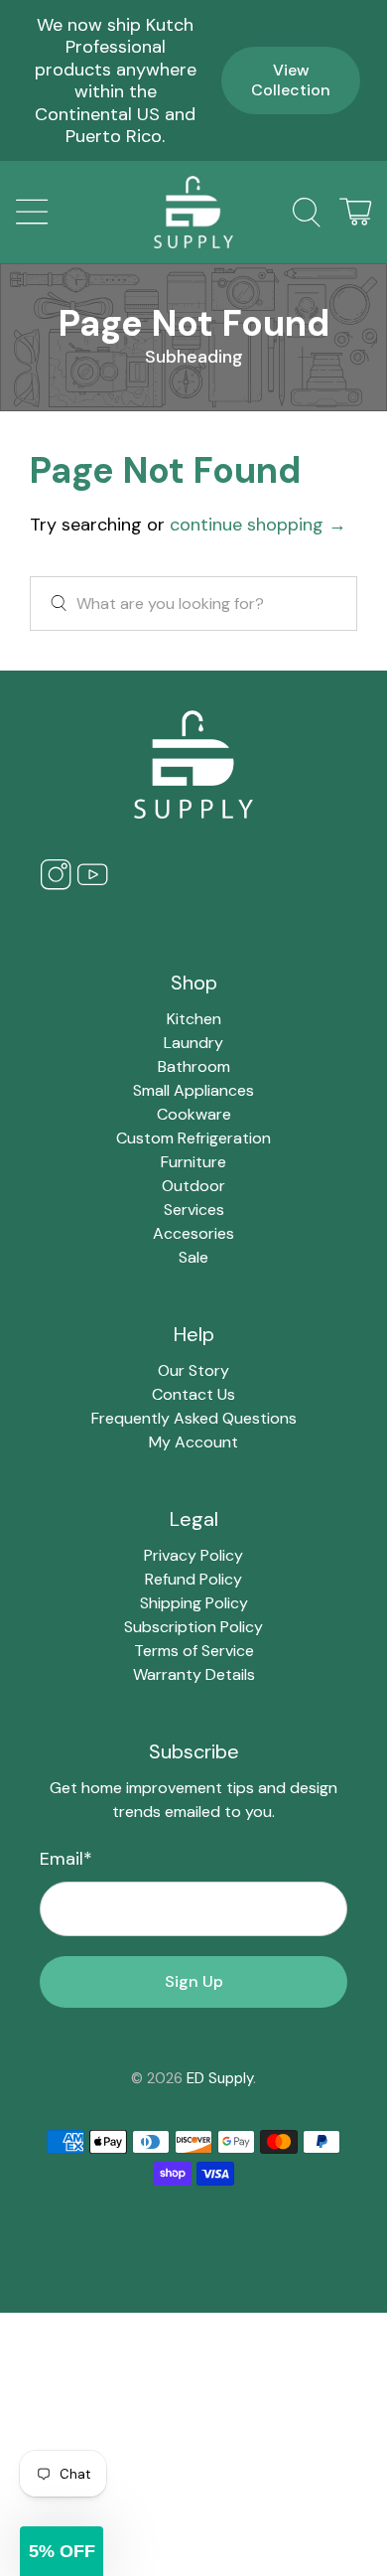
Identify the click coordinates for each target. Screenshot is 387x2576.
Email (66, 1859)
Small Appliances (193, 1090)
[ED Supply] (194, 212)
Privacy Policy (193, 1555)
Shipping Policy (194, 1603)
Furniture (193, 1162)
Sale (193, 1257)
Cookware (194, 1114)
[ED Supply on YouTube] (92, 886)
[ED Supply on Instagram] (56, 886)
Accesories (193, 1233)
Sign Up (194, 1981)
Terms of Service (194, 1651)
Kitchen (194, 1019)
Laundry (193, 1043)
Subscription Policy (193, 1627)
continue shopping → (258, 525)
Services (194, 1210)
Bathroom (194, 1066)
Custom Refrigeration (193, 1138)
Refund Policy (193, 1579)
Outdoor (193, 1186)
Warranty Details (194, 1674)
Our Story (193, 1370)
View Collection (291, 80)
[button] (62, 2551)
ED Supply (220, 2078)
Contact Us (193, 1394)
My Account (193, 1442)
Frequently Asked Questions (194, 1418)
